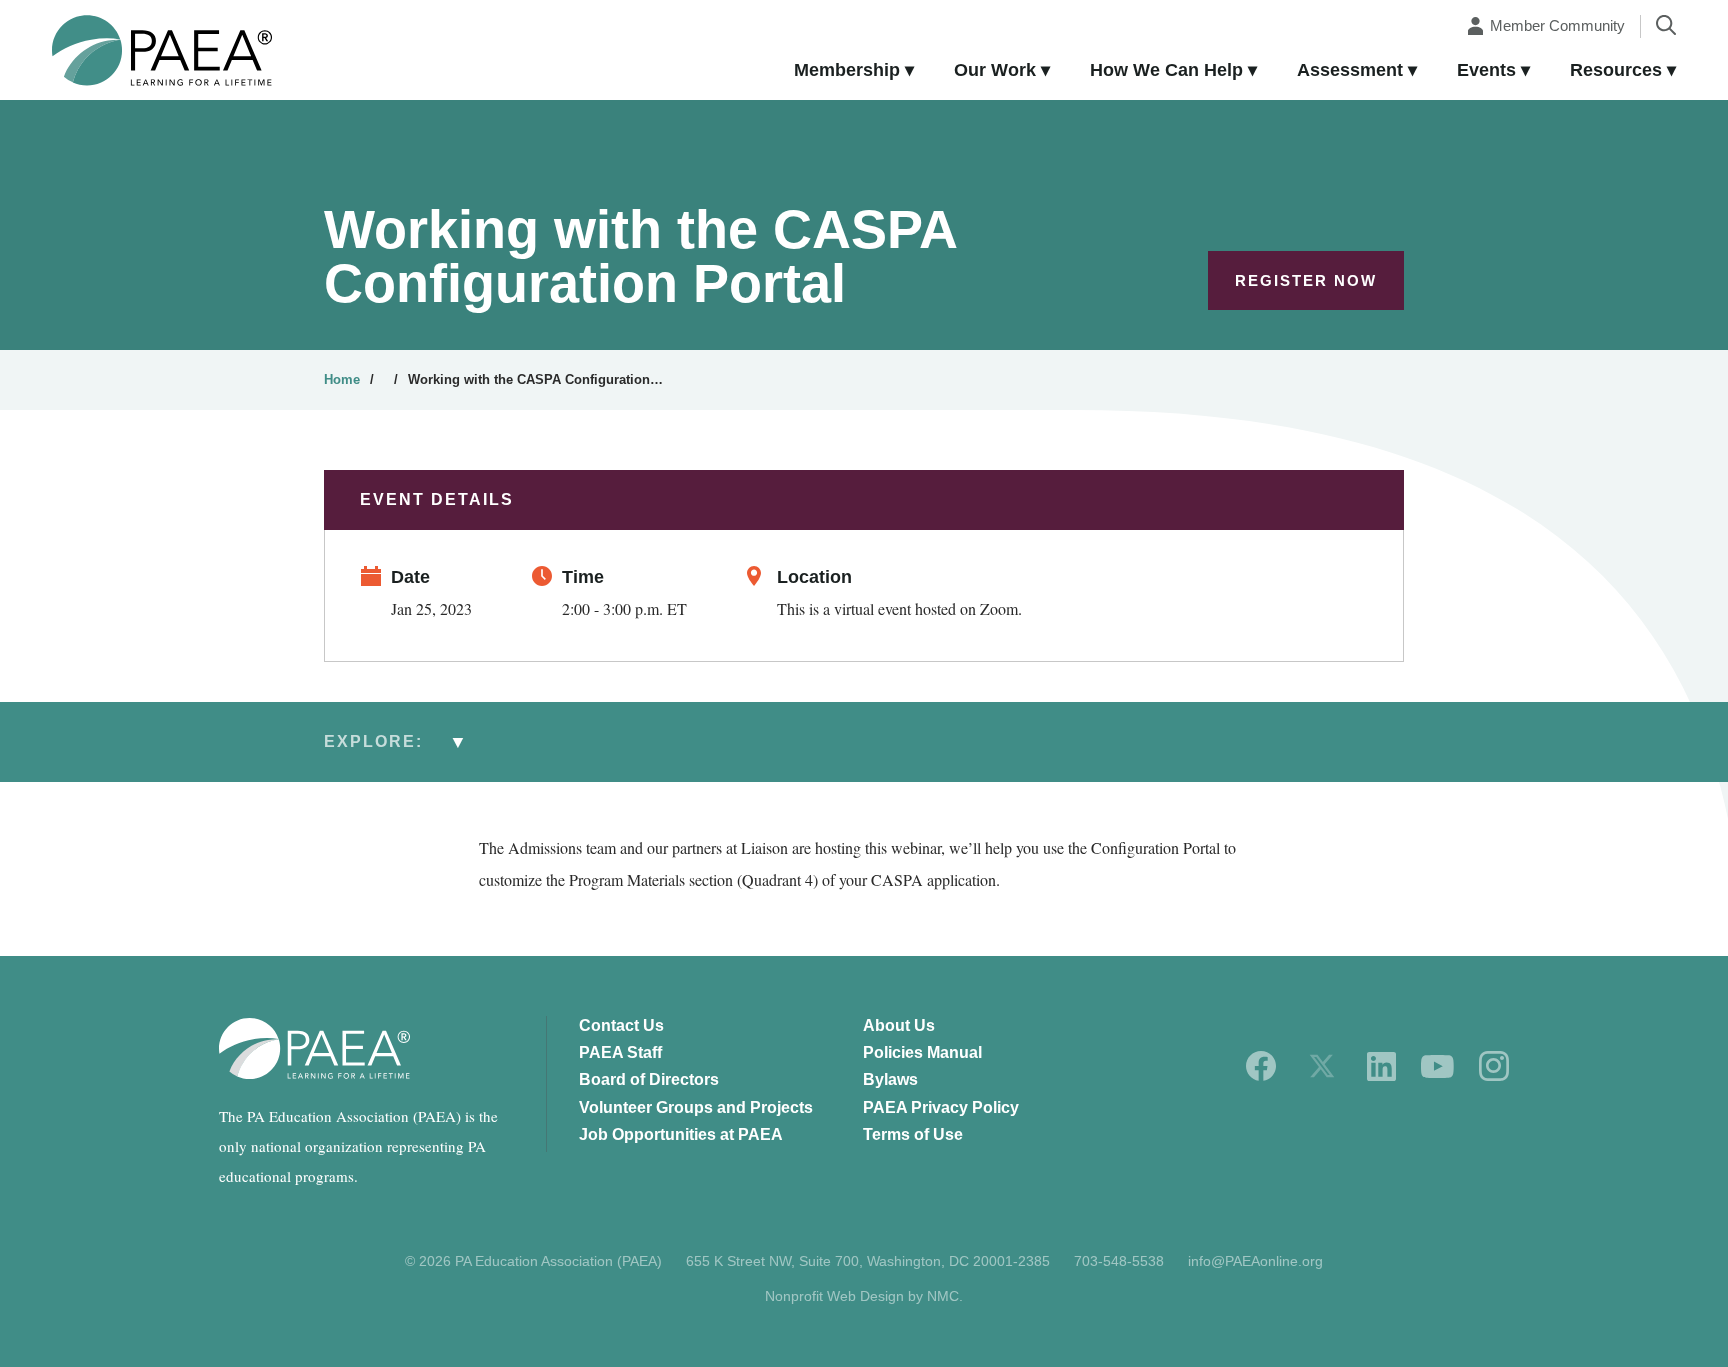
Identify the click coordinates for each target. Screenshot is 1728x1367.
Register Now (1306, 280)
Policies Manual (922, 1052)
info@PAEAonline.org (1255, 1261)
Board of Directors (649, 1079)
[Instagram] (1494, 1066)
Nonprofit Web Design (834, 1296)
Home (342, 379)
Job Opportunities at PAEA (681, 1134)
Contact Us (621, 1025)
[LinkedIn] (1381, 1066)
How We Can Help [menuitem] (1166, 70)
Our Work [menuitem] (995, 70)
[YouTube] (1437, 1066)
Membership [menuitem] (847, 70)
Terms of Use (913, 1134)
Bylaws (890, 1079)
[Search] (1666, 25)
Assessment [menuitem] (1350, 70)
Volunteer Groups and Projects (696, 1107)
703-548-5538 (1119, 1261)
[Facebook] (1261, 1066)
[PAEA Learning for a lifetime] (162, 50)
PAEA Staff (620, 1052)
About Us (899, 1025)
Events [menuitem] (1486, 70)
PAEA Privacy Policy (941, 1107)
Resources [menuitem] (1616, 70)
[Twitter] (1322, 1066)
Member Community (1557, 25)
